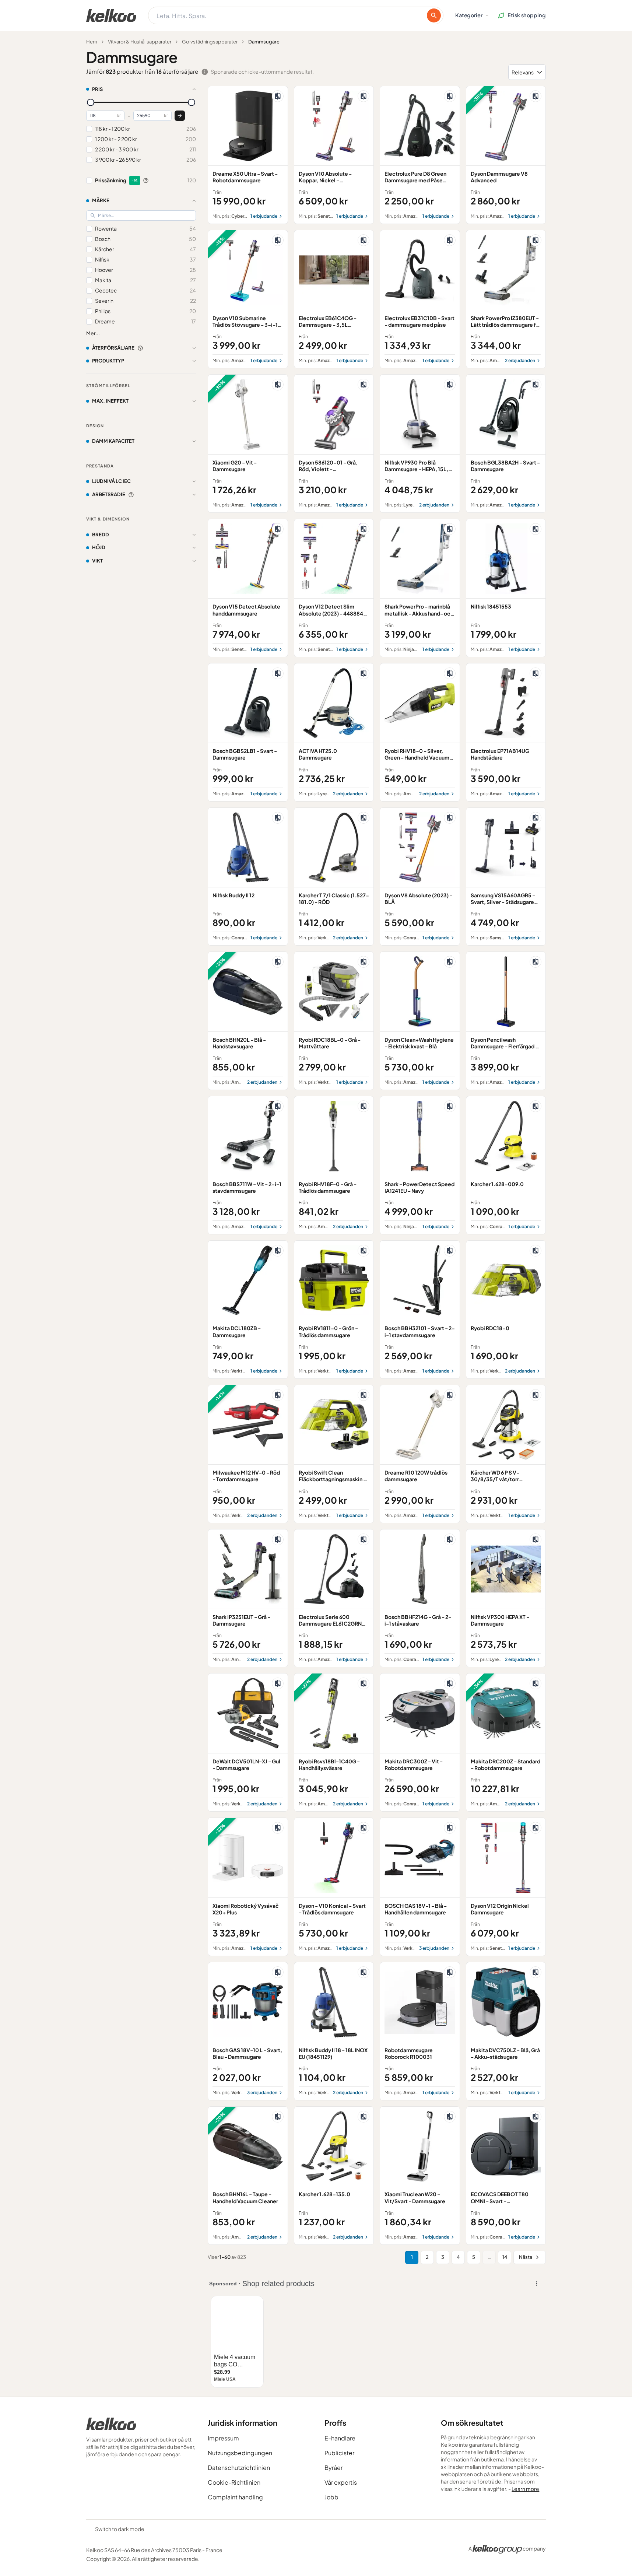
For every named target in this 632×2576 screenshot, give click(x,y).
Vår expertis (341, 2482)
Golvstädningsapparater (210, 42)
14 (505, 2257)
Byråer (333, 2468)
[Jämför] (278, 96)
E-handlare (340, 2438)
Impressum (223, 2438)
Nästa (526, 2257)
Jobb (331, 2497)
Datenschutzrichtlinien (239, 2468)
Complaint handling (235, 2497)
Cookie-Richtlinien (234, 2482)
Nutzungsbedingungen (240, 2453)
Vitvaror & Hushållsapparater (140, 42)
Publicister (339, 2453)
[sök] (434, 15)
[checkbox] (89, 129)
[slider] (91, 102)
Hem (92, 42)
